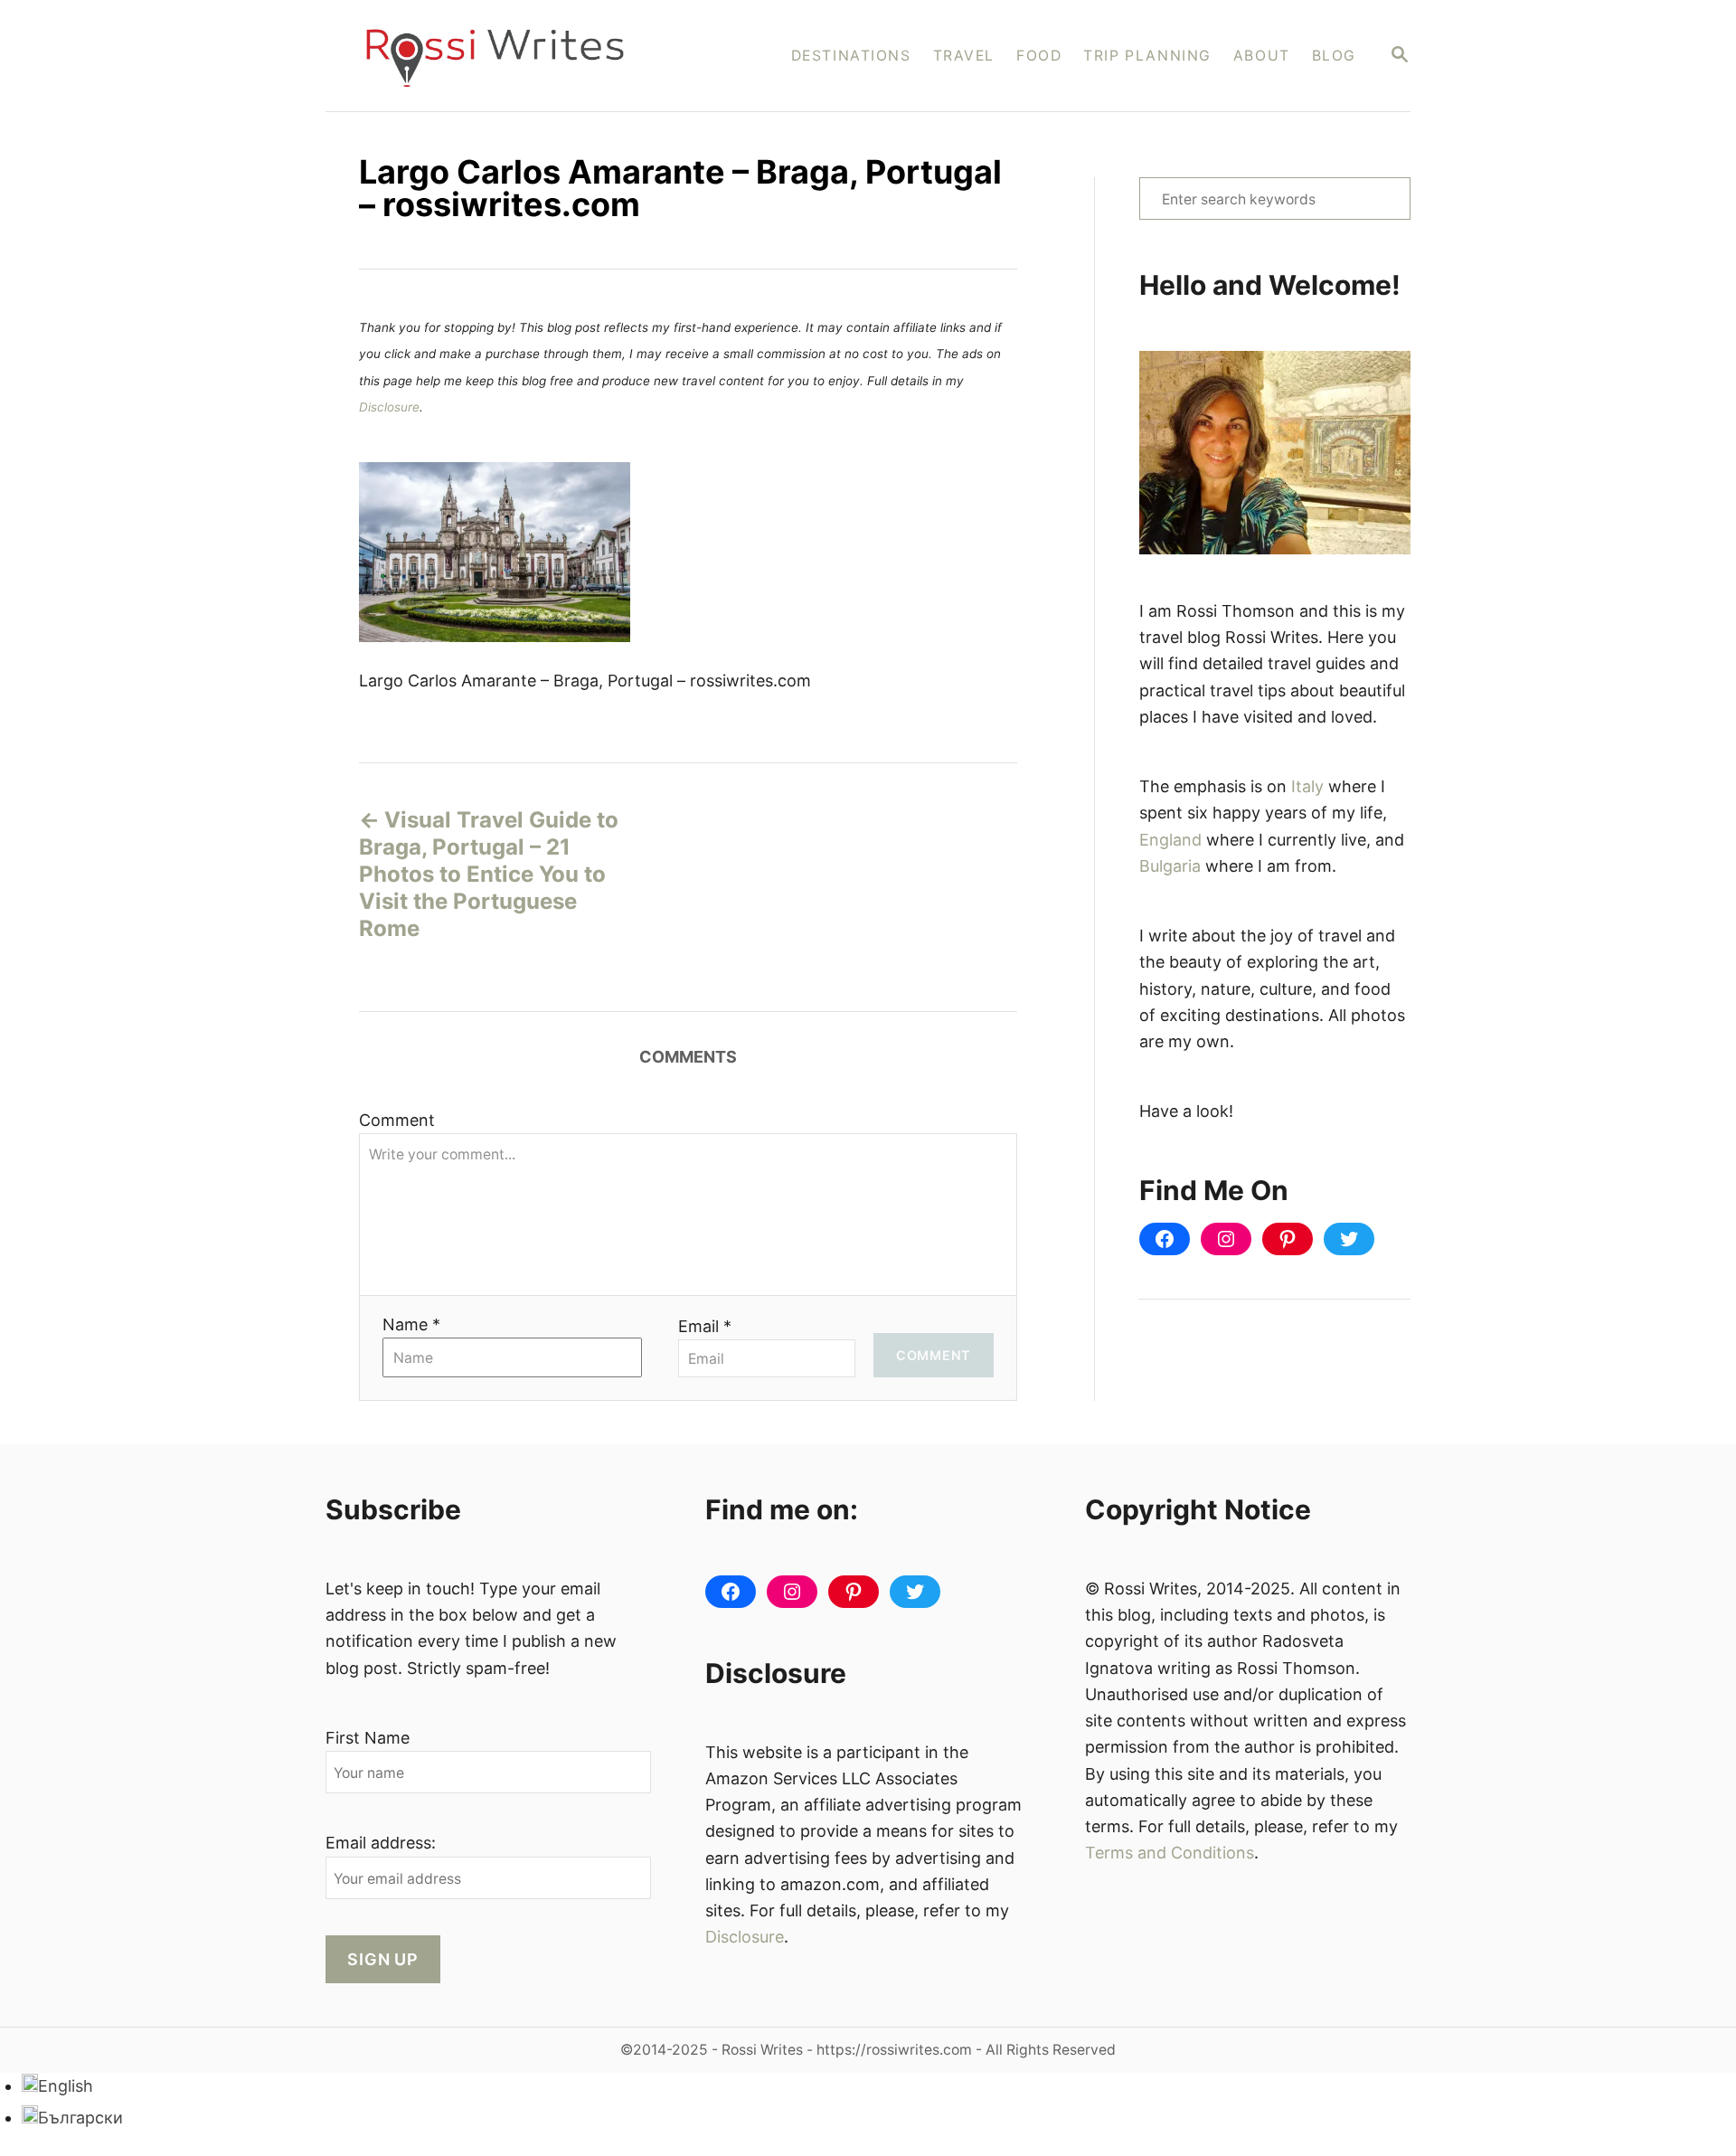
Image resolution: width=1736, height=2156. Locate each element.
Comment (397, 1120)
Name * (411, 1324)
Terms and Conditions (1170, 1853)
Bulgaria (1170, 866)
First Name (368, 1738)
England (1170, 840)
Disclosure (389, 407)
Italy (1307, 786)
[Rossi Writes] (507, 56)
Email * (705, 1326)
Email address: (381, 1843)
